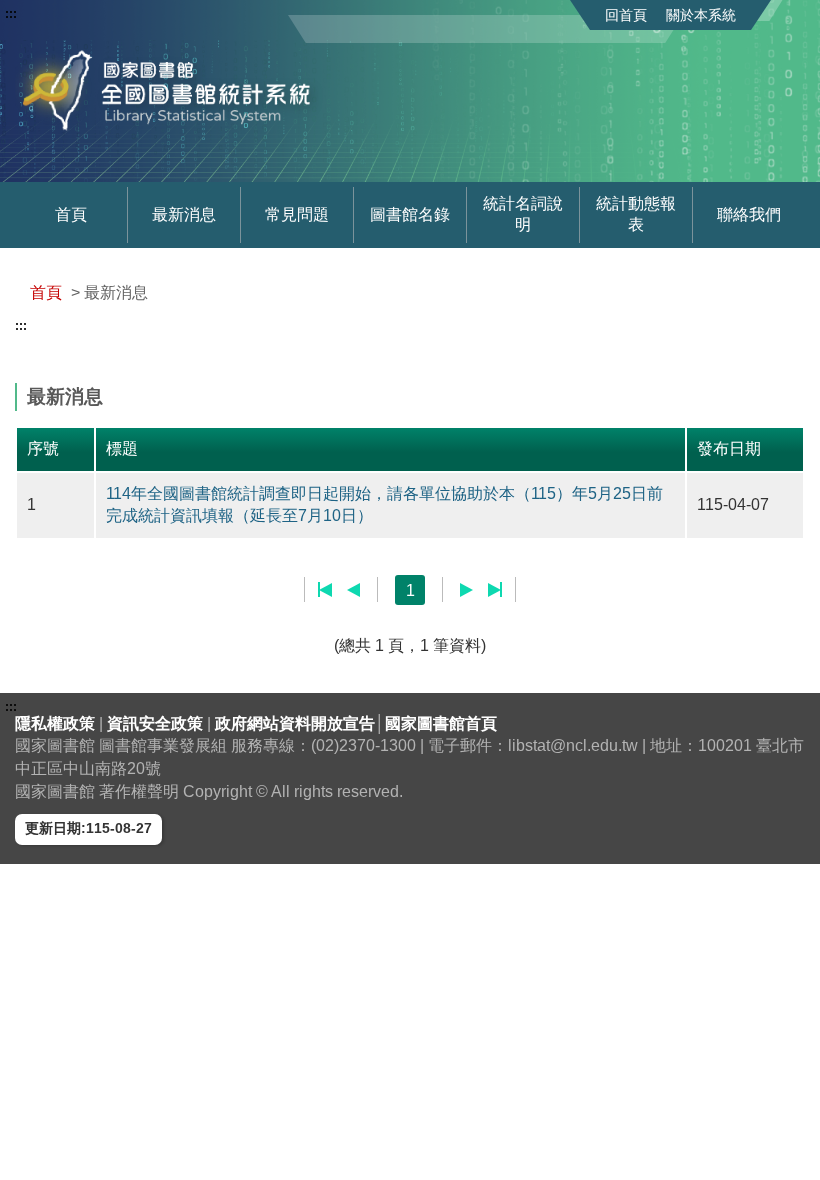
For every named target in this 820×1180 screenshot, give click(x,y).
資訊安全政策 (157, 723)
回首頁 (626, 15)
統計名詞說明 (523, 214)
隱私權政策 (57, 723)
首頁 (71, 214)
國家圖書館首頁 (441, 723)
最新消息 (184, 214)
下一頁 (466, 590)
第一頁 (325, 590)
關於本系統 (701, 15)
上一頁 (353, 590)
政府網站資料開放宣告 (295, 723)
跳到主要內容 (53, 14)
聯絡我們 (749, 214)
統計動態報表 (636, 214)
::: (11, 14)
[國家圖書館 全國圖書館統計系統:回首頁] (173, 90)
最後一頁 (494, 590)
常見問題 (297, 214)
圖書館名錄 (410, 214)
